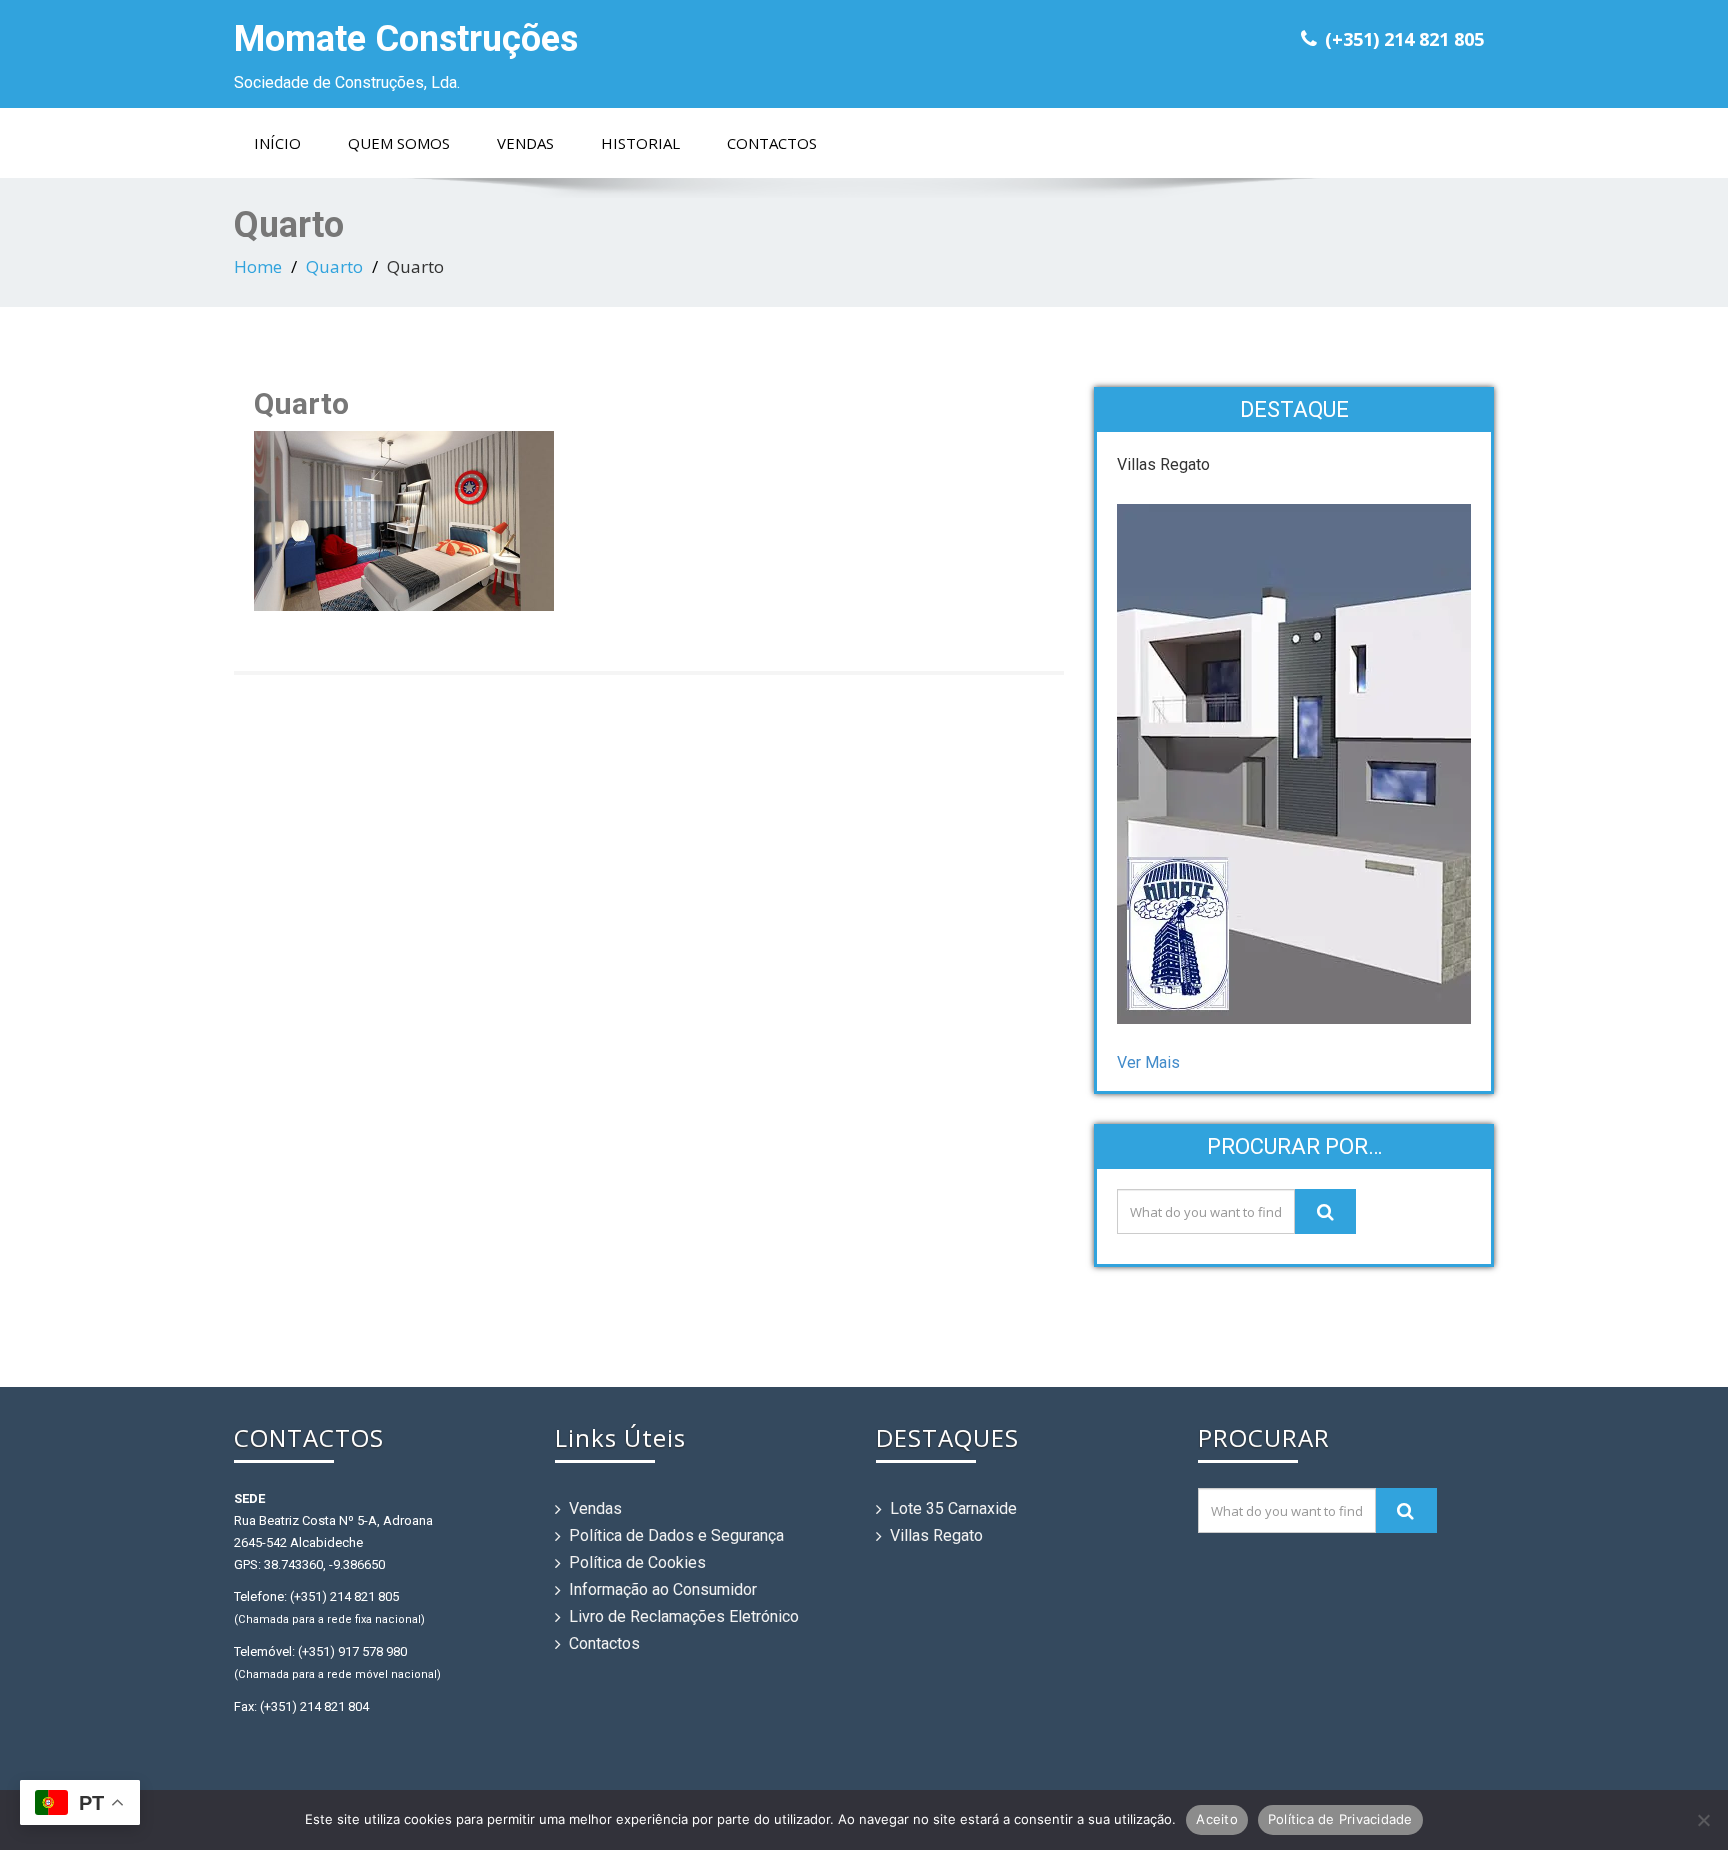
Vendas (525, 143)
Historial (640, 143)
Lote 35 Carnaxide (953, 1508)
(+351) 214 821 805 (1404, 39)
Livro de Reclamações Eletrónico (684, 1616)
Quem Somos (399, 143)
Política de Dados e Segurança (676, 1535)
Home (258, 266)
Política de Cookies (637, 1562)
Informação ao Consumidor (663, 1589)
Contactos (772, 143)
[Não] (1703, 1820)
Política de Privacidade (1340, 1819)
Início (277, 143)
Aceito (1217, 1819)
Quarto (334, 266)
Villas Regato (936, 1535)
